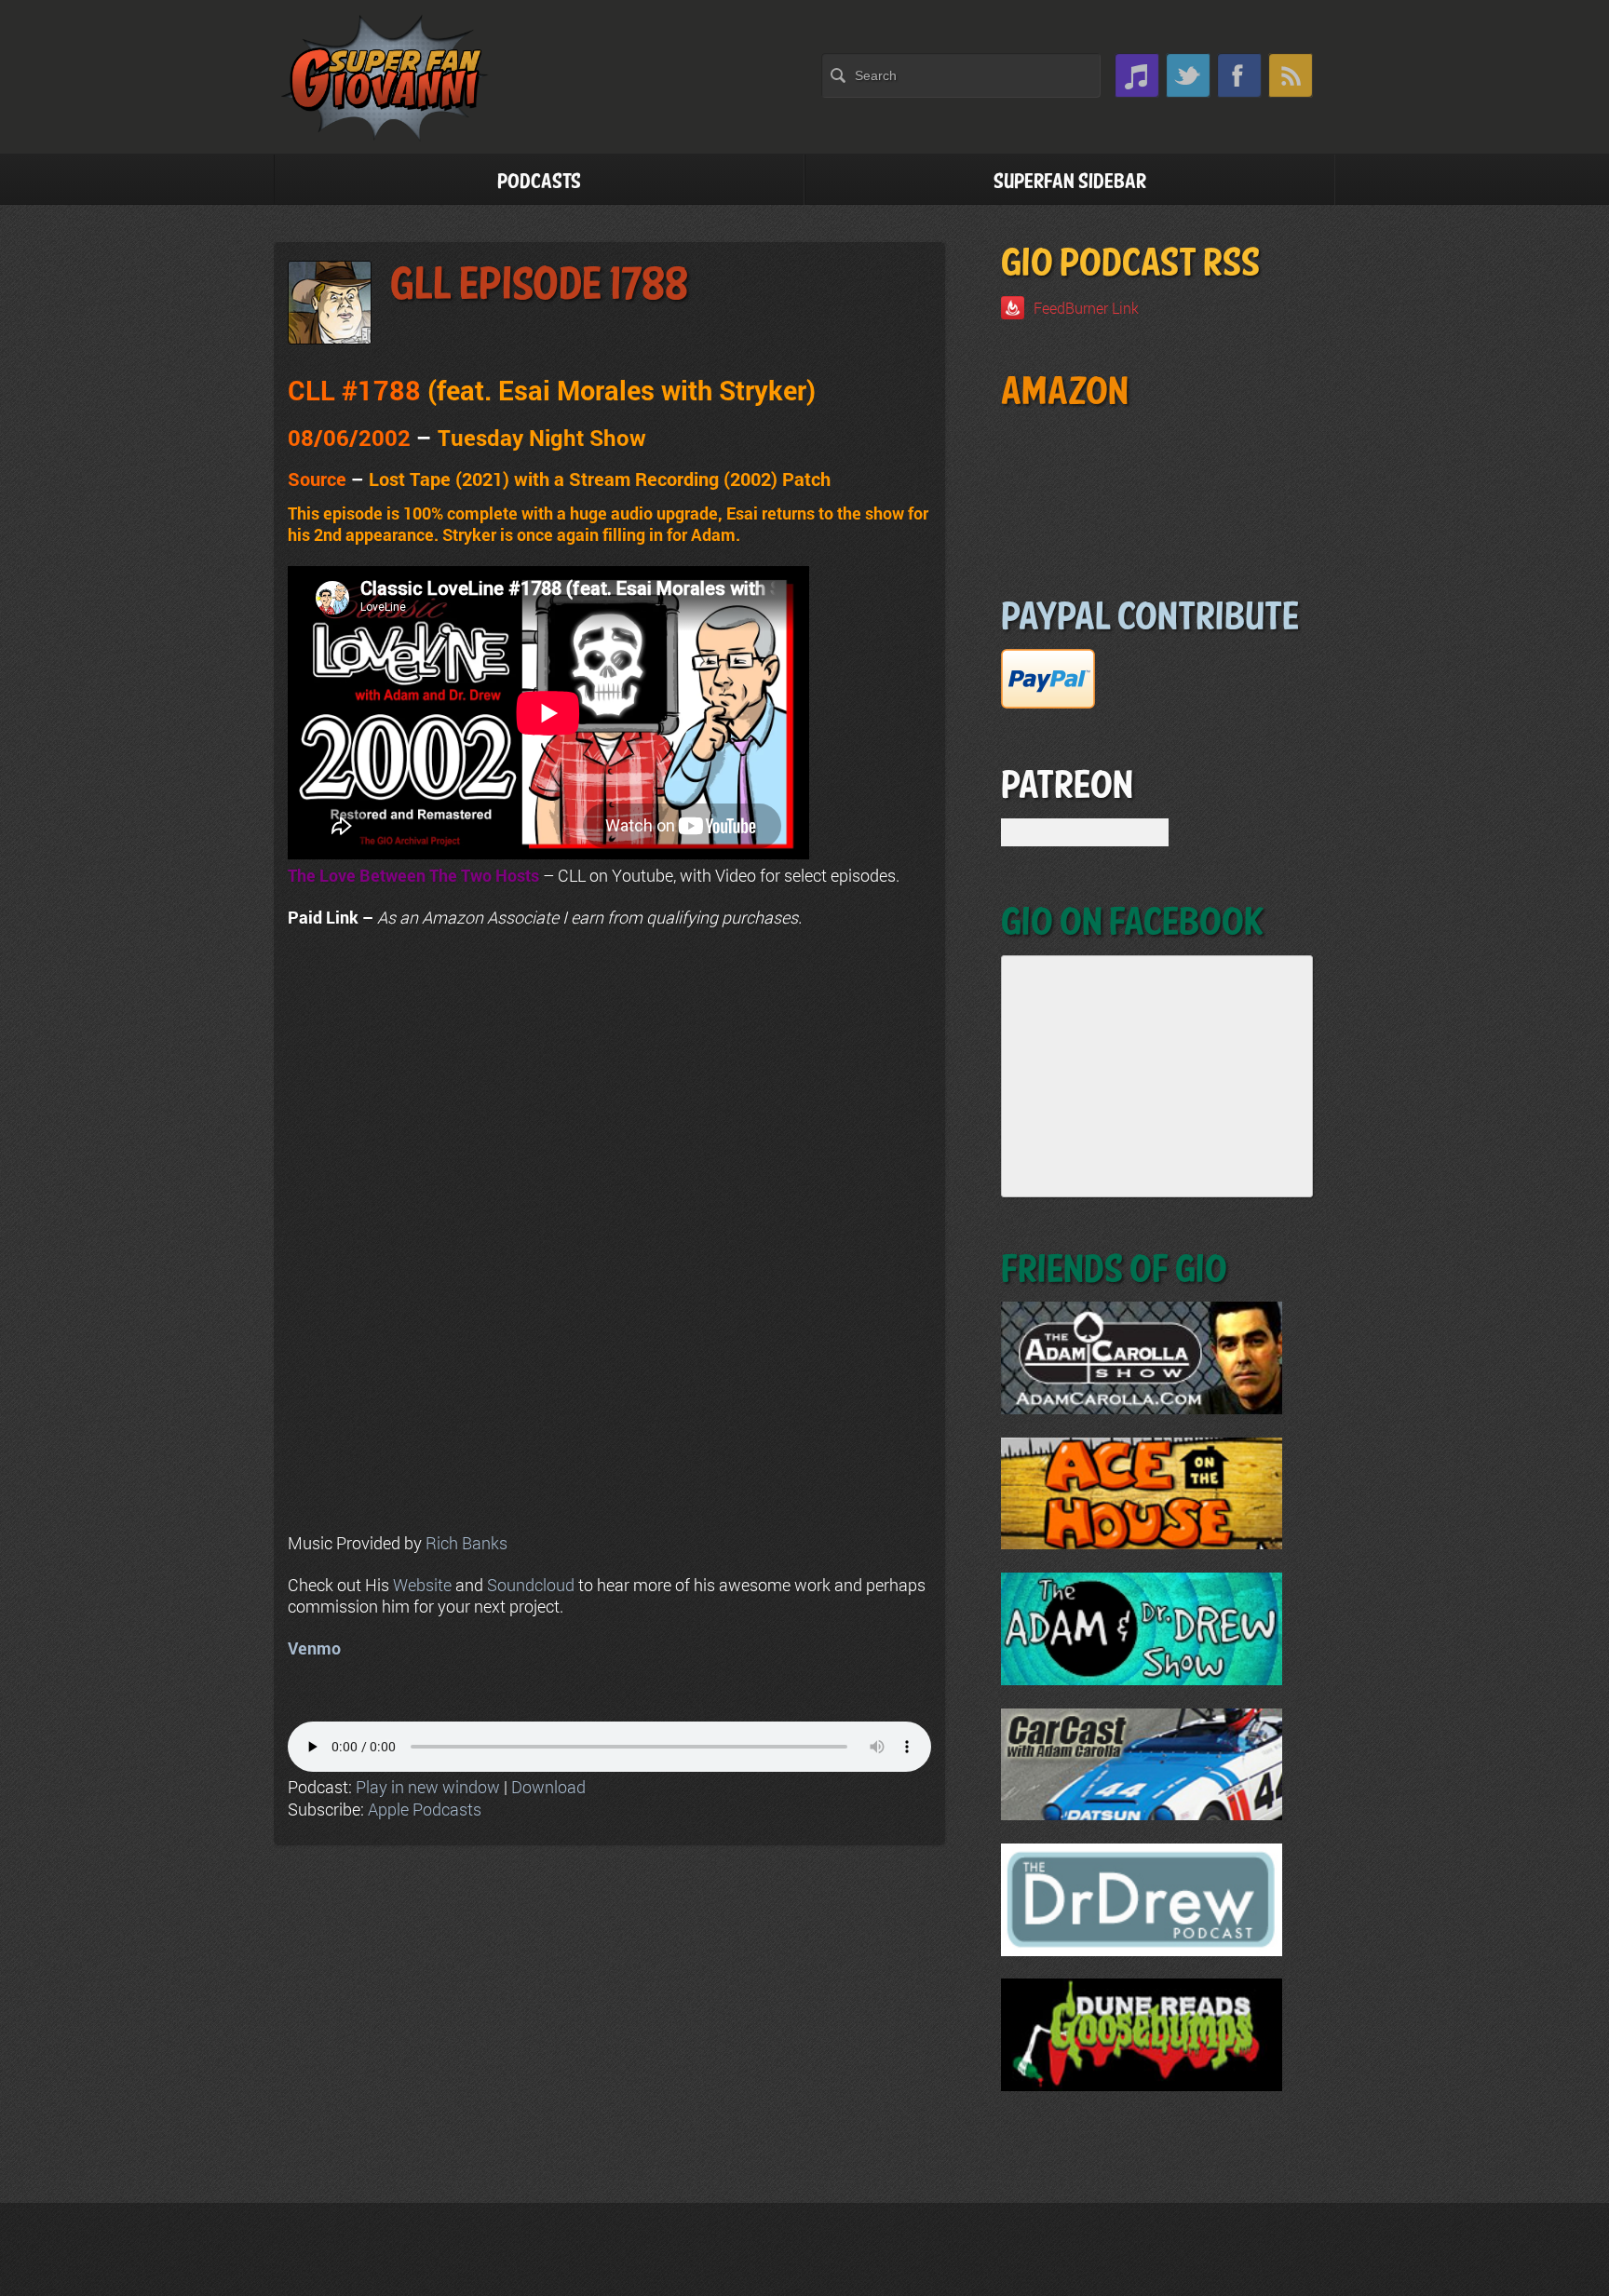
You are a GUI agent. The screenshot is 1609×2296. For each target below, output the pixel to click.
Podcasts (539, 182)
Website (422, 1585)
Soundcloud (531, 1585)
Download (548, 1787)
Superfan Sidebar (1070, 182)
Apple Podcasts (425, 1809)
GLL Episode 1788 (539, 285)
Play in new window (428, 1787)
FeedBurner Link (1086, 308)
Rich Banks (466, 1543)
